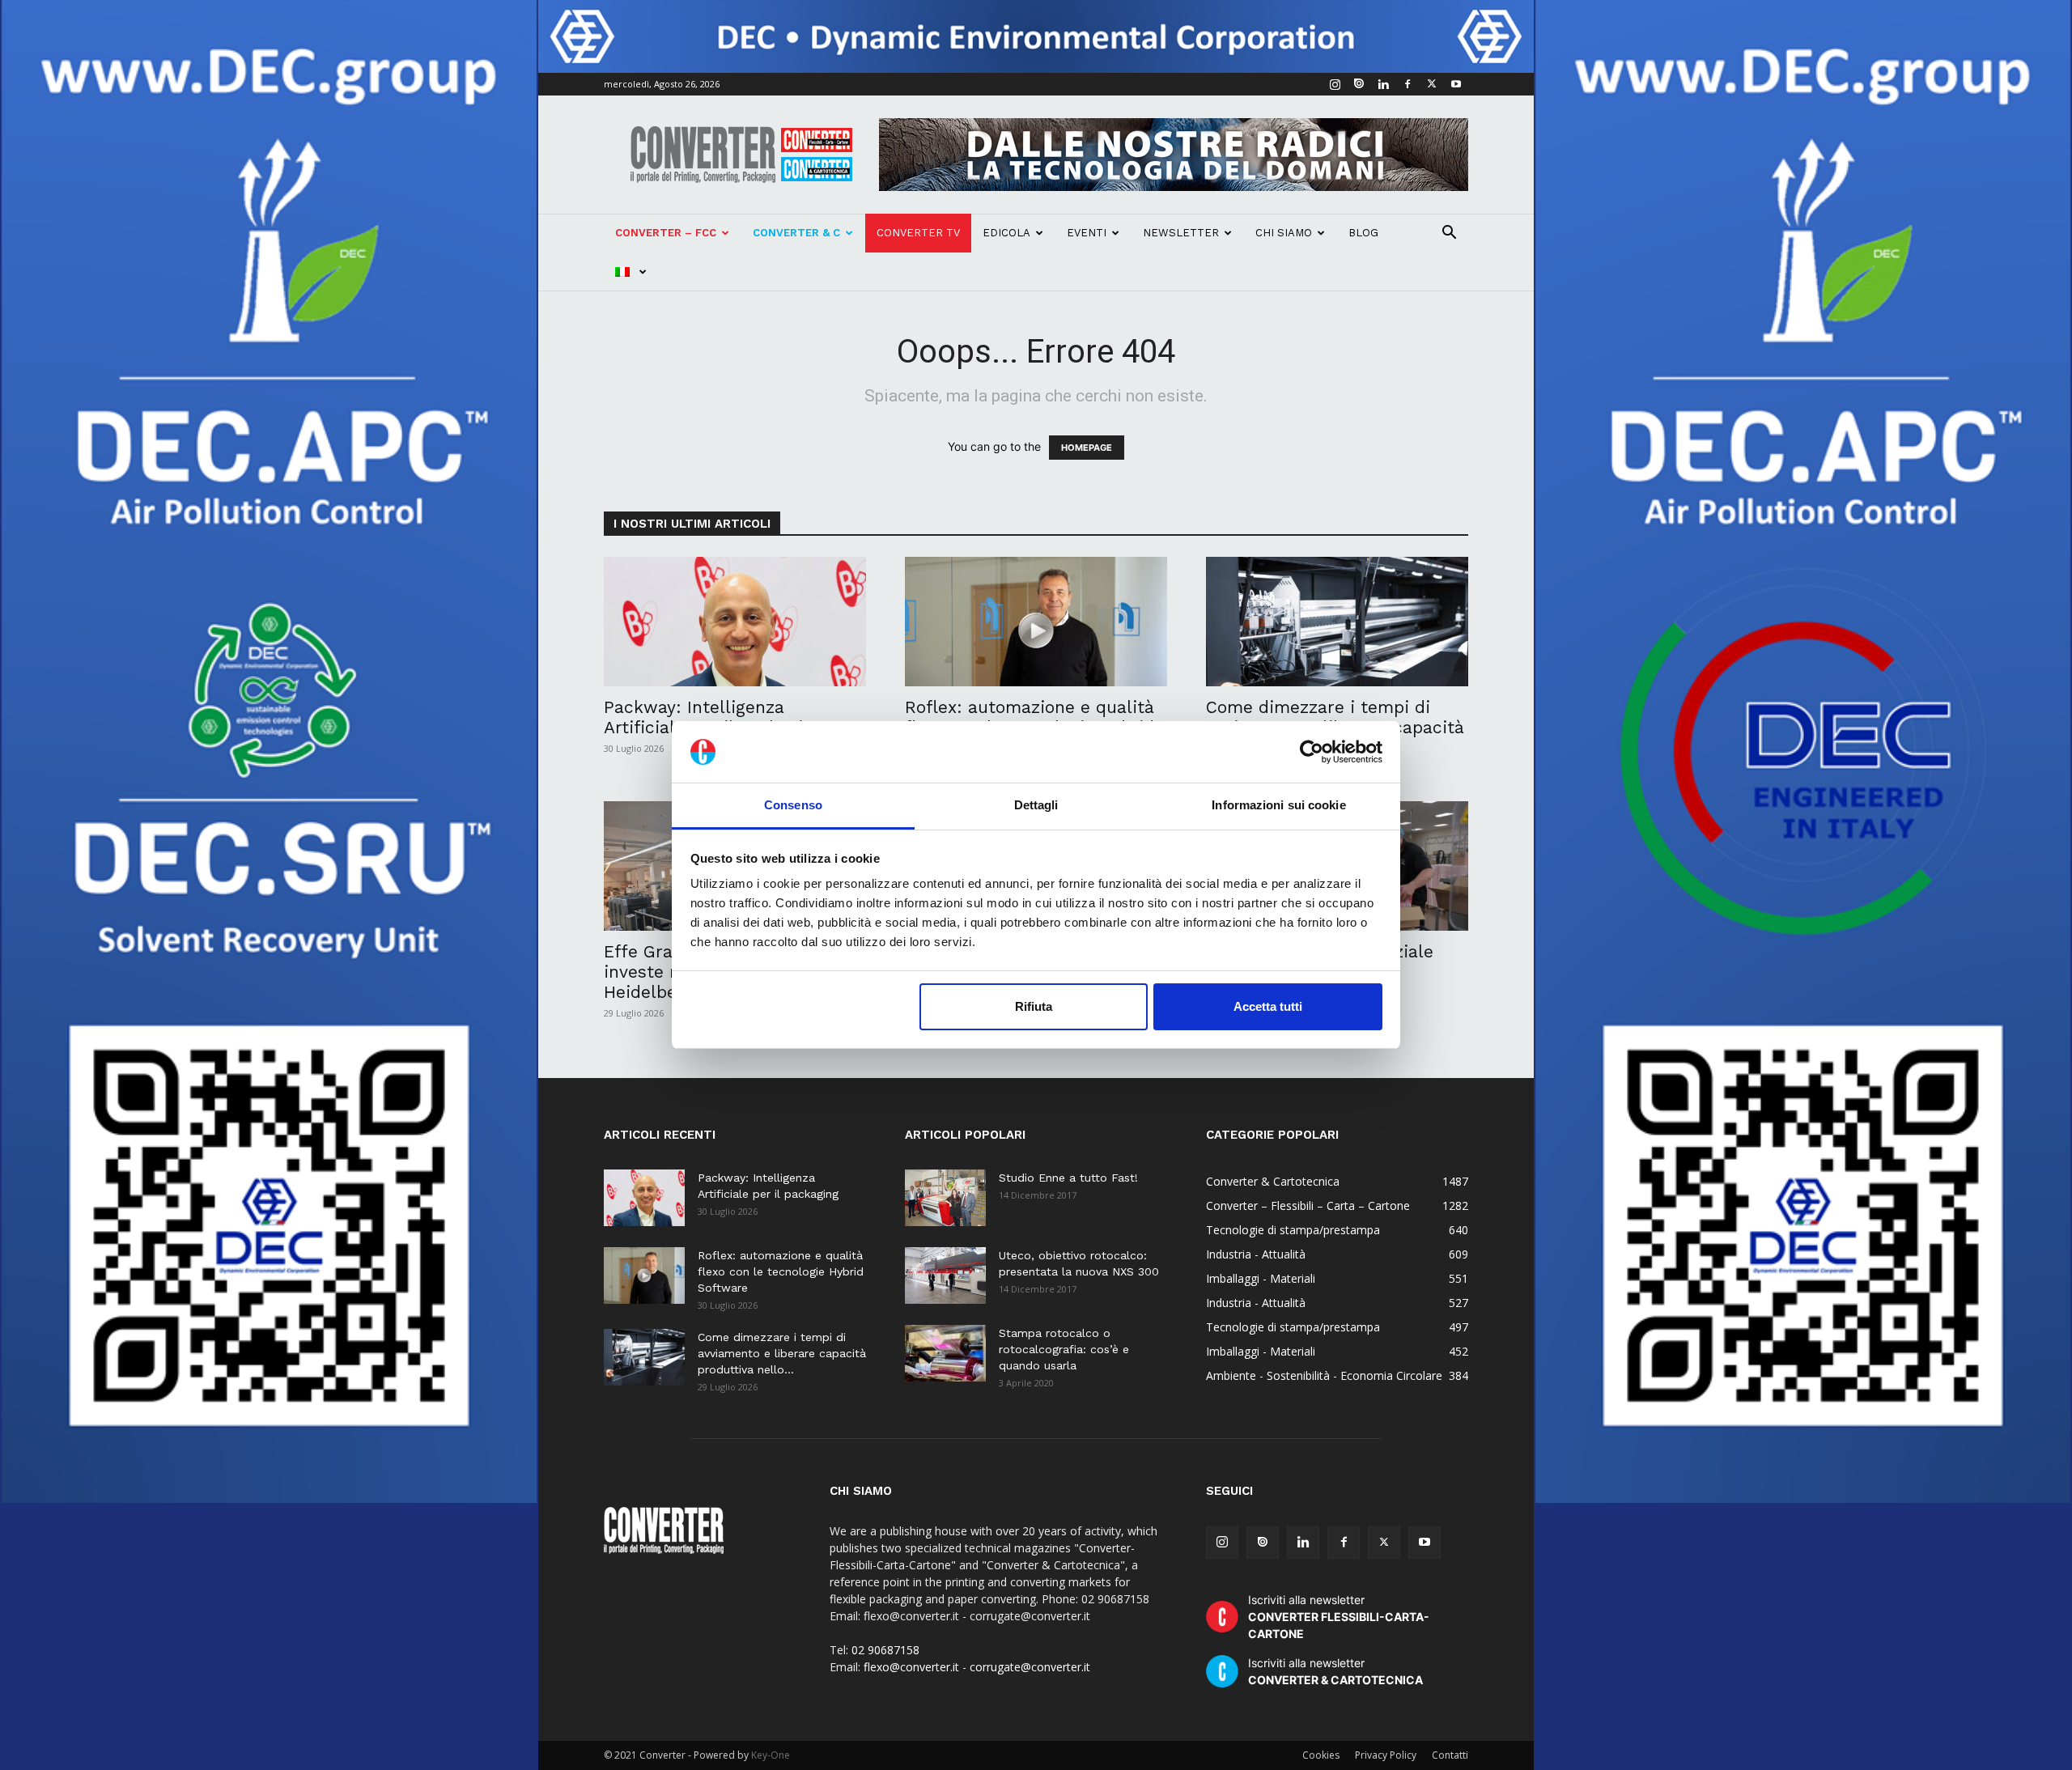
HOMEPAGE (1087, 448)
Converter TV (918, 233)
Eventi (1087, 233)
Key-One (771, 1755)
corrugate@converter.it (1030, 1667)
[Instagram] (1335, 84)
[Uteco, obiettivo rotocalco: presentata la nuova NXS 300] (945, 1276)
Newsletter (1181, 233)
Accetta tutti (1268, 1006)
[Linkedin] (1383, 84)
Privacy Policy (1386, 1755)
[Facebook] (1408, 84)
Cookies (1321, 1755)
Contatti (1450, 1755)
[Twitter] (1432, 84)
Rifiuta (1034, 1006)
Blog (1363, 233)
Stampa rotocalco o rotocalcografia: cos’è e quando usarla (1064, 1349)
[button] (1449, 234)
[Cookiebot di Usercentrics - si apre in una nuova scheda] (1312, 752)
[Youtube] (1456, 84)
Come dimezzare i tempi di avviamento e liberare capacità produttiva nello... (782, 1353)
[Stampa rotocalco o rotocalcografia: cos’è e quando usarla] (945, 1353)
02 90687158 (885, 1650)
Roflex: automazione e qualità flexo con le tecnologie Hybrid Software (781, 1271)
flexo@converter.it (911, 1667)
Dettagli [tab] (1036, 805)
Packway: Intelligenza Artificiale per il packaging (713, 717)
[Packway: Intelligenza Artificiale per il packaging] (735, 622)
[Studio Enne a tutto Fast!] (945, 1198)
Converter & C (796, 233)
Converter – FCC (666, 233)
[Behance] (1359, 84)
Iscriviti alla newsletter (1339, 1617)
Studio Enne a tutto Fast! (1068, 1178)
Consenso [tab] (793, 805)
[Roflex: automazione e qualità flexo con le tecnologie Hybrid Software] (1036, 622)
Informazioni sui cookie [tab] (1278, 805)
